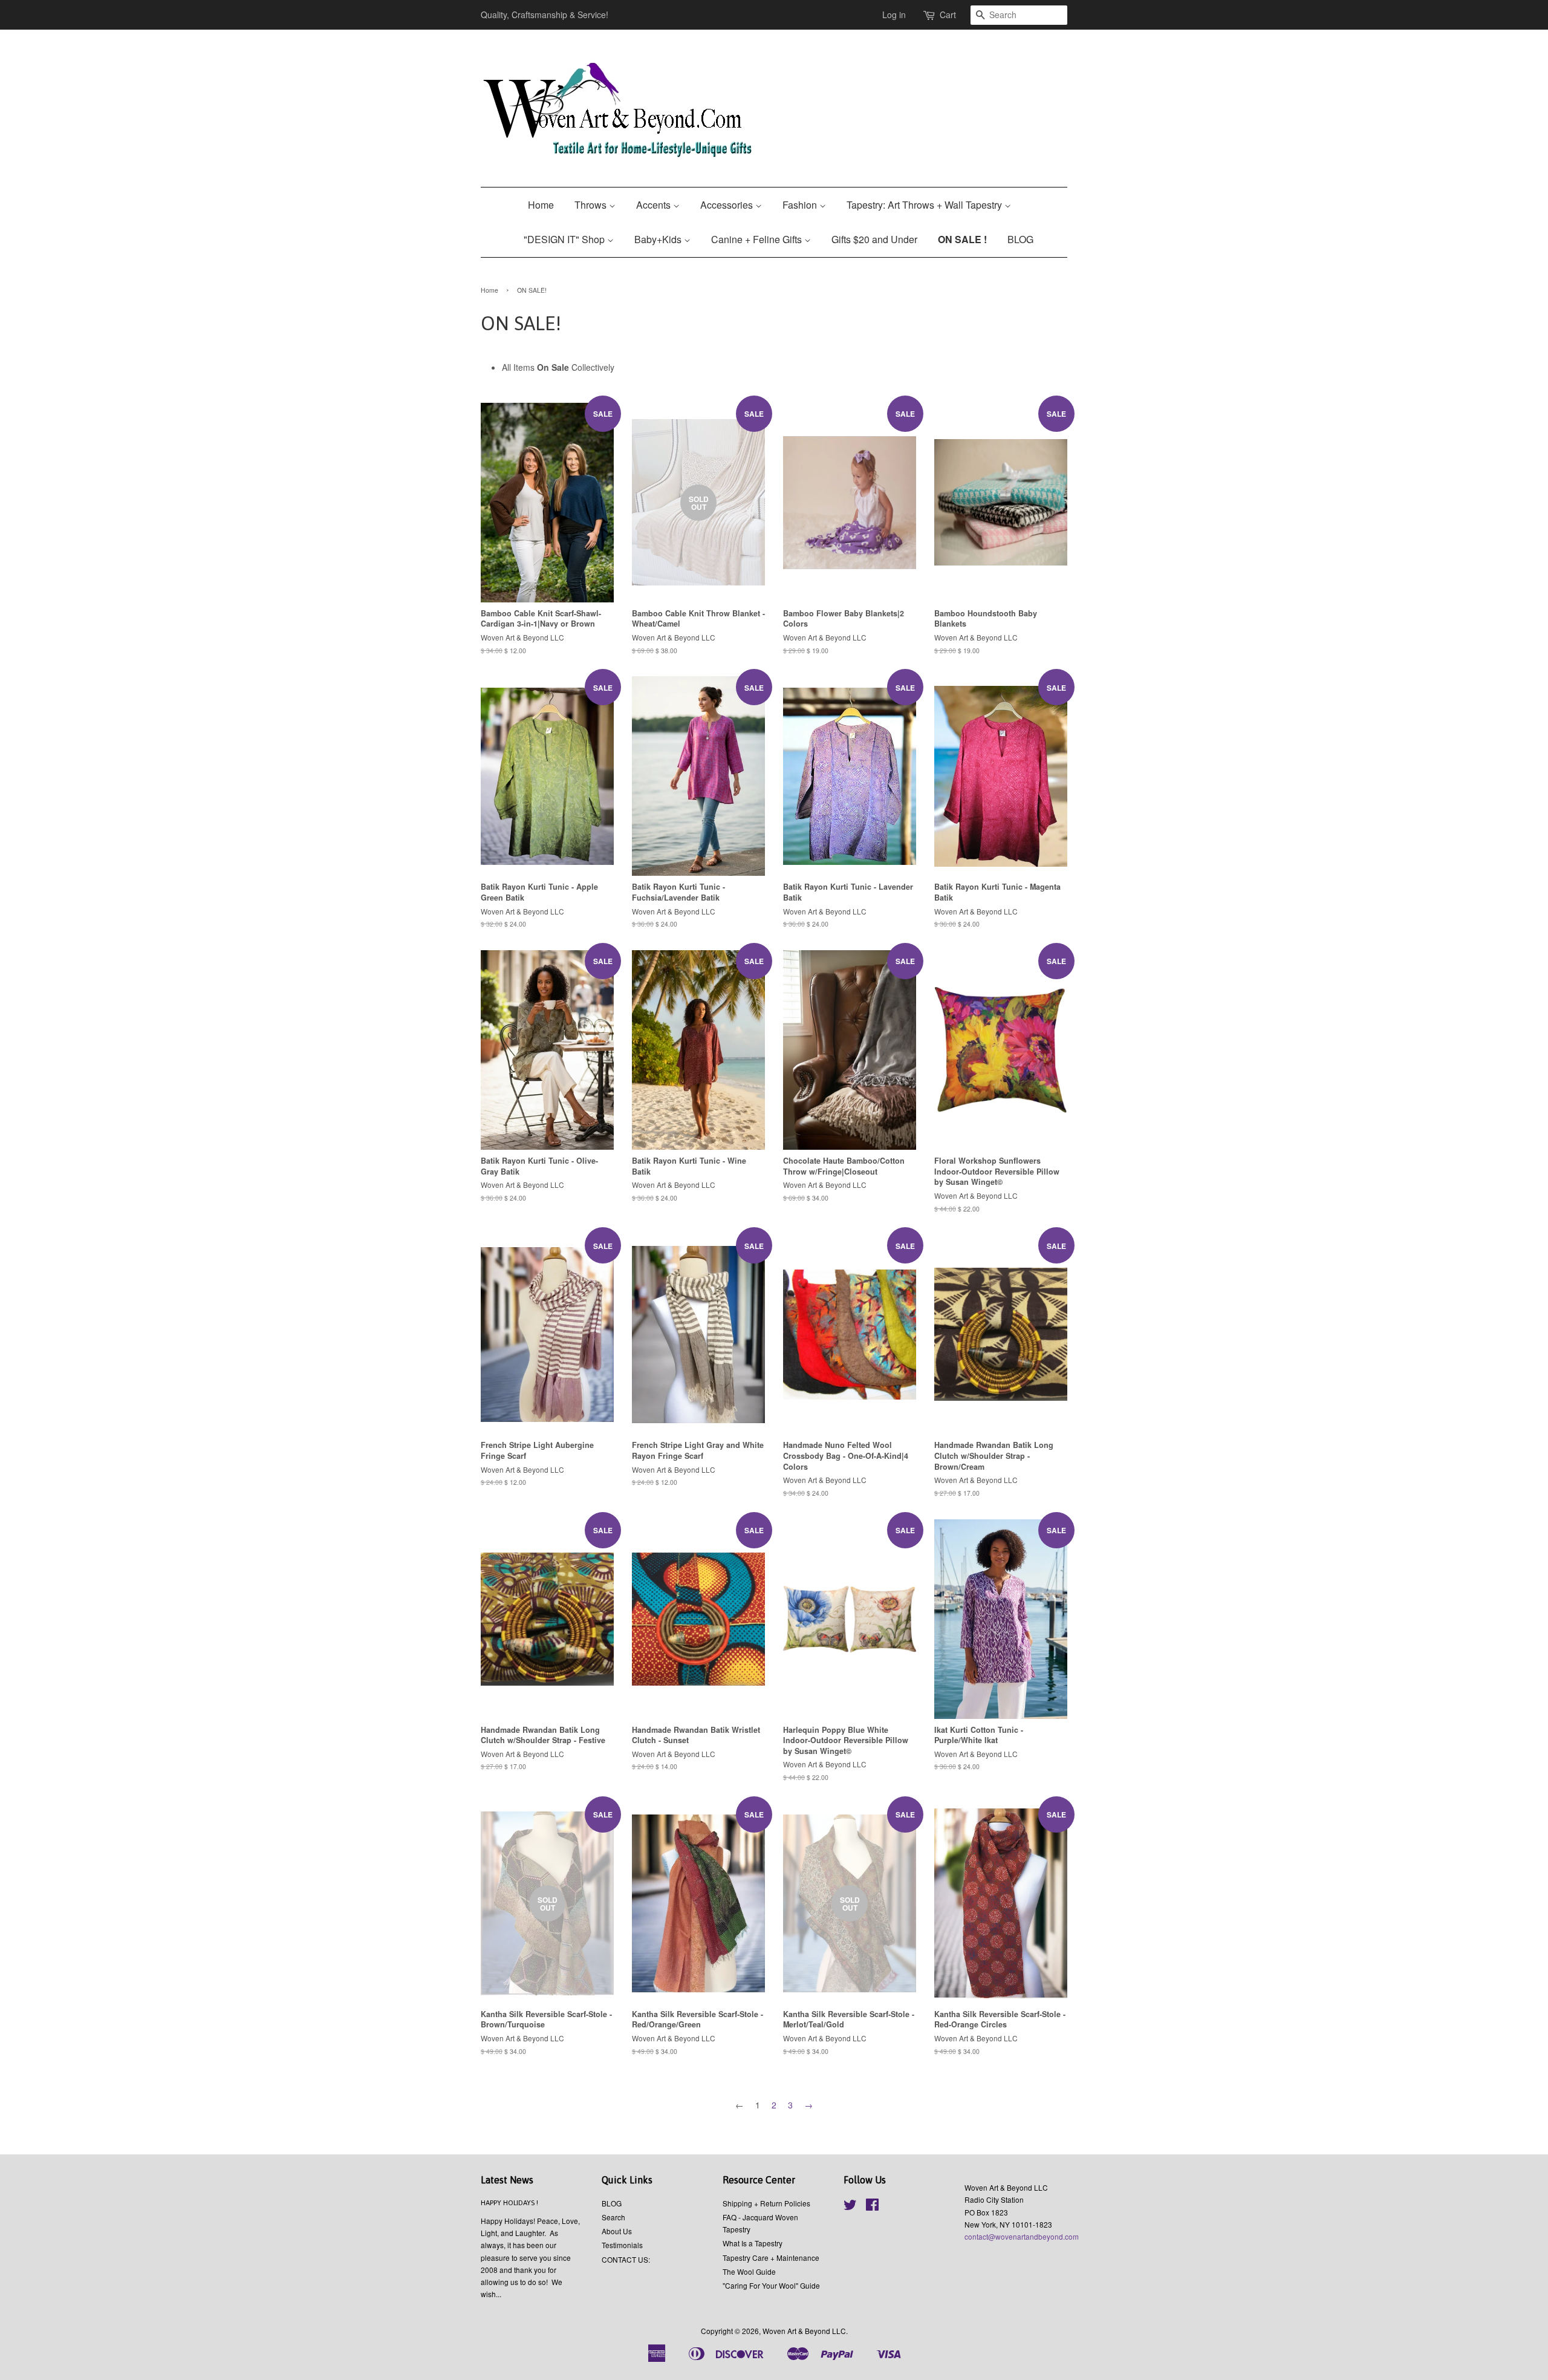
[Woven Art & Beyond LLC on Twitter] (850, 2207)
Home (541, 205)
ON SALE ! (962, 239)
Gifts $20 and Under (874, 239)
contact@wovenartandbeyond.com (1022, 2236)
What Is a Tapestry (753, 2243)
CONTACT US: (626, 2259)
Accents (655, 205)
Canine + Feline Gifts (758, 239)
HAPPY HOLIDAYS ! (509, 2203)
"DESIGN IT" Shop (565, 239)
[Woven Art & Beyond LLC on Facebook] (872, 2207)
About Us (617, 2231)
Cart (948, 15)
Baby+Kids (659, 239)
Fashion (801, 205)
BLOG (1020, 239)
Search (613, 2217)
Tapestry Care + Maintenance (771, 2258)
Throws (592, 205)
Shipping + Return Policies (766, 2203)
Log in (894, 15)
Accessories (728, 205)
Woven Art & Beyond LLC (804, 2331)
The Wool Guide (749, 2271)
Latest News (507, 2180)
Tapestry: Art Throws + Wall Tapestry (925, 205)
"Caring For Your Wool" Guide (771, 2285)
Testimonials (622, 2245)
